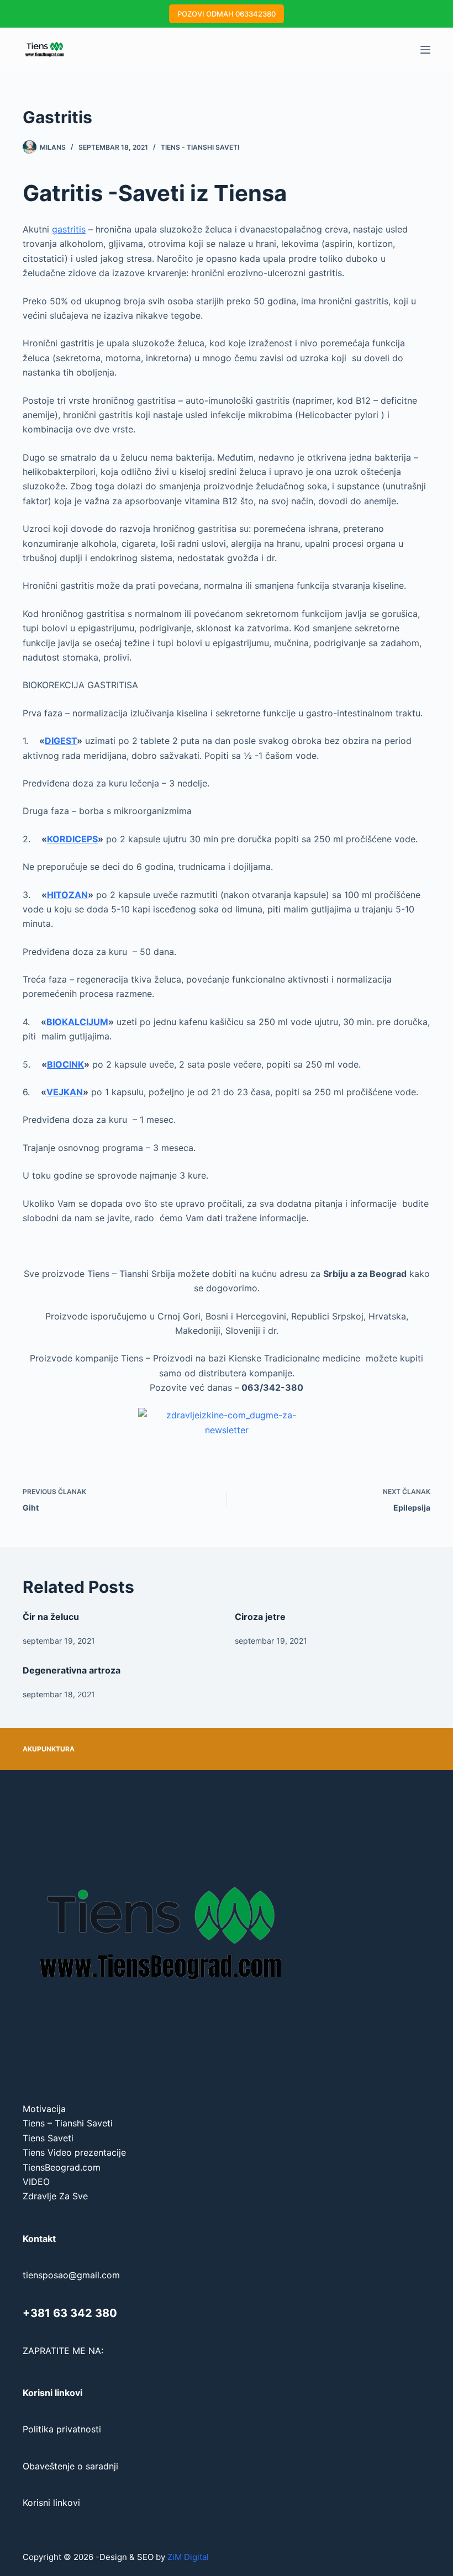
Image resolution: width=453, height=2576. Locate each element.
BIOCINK (65, 1064)
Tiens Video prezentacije (74, 2152)
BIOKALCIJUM (77, 1022)
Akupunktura (49, 1749)
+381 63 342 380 (70, 2313)
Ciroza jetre (260, 1617)
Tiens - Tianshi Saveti (200, 147)
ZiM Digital (188, 2557)
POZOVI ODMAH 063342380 (227, 14)
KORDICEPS (72, 839)
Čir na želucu (51, 1617)
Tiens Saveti (48, 2138)
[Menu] (425, 50)
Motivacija (44, 2109)
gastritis (69, 229)
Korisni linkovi (51, 2503)
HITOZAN (67, 895)
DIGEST (61, 741)
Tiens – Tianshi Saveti (68, 2123)
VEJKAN (65, 1092)
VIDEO (36, 2182)
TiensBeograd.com (62, 2167)
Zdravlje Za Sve (55, 2196)
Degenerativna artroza (72, 1670)
